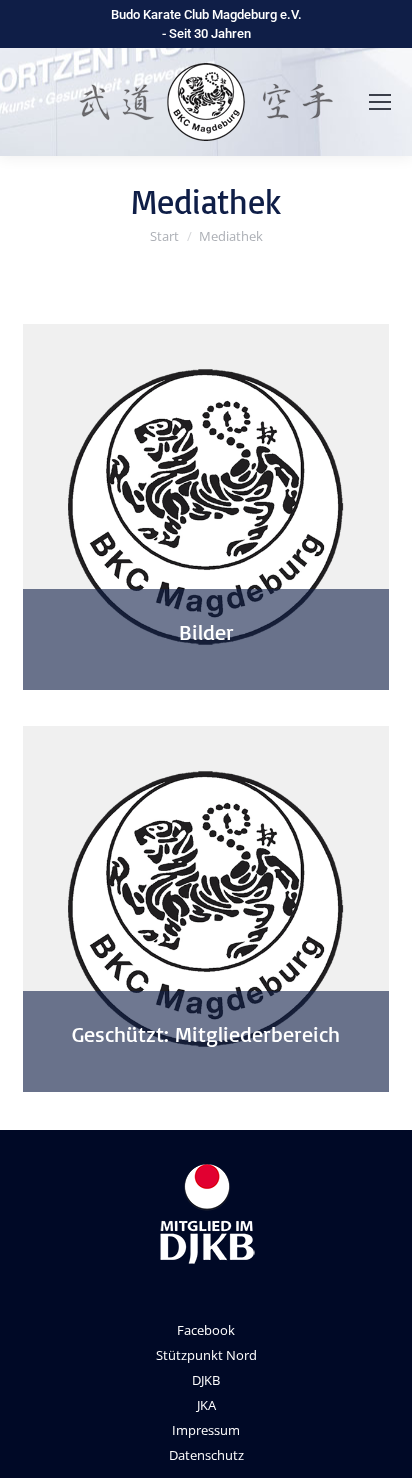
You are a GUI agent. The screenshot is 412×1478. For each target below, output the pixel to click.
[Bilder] (206, 507)
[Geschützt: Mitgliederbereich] (206, 909)
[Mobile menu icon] (380, 102)
